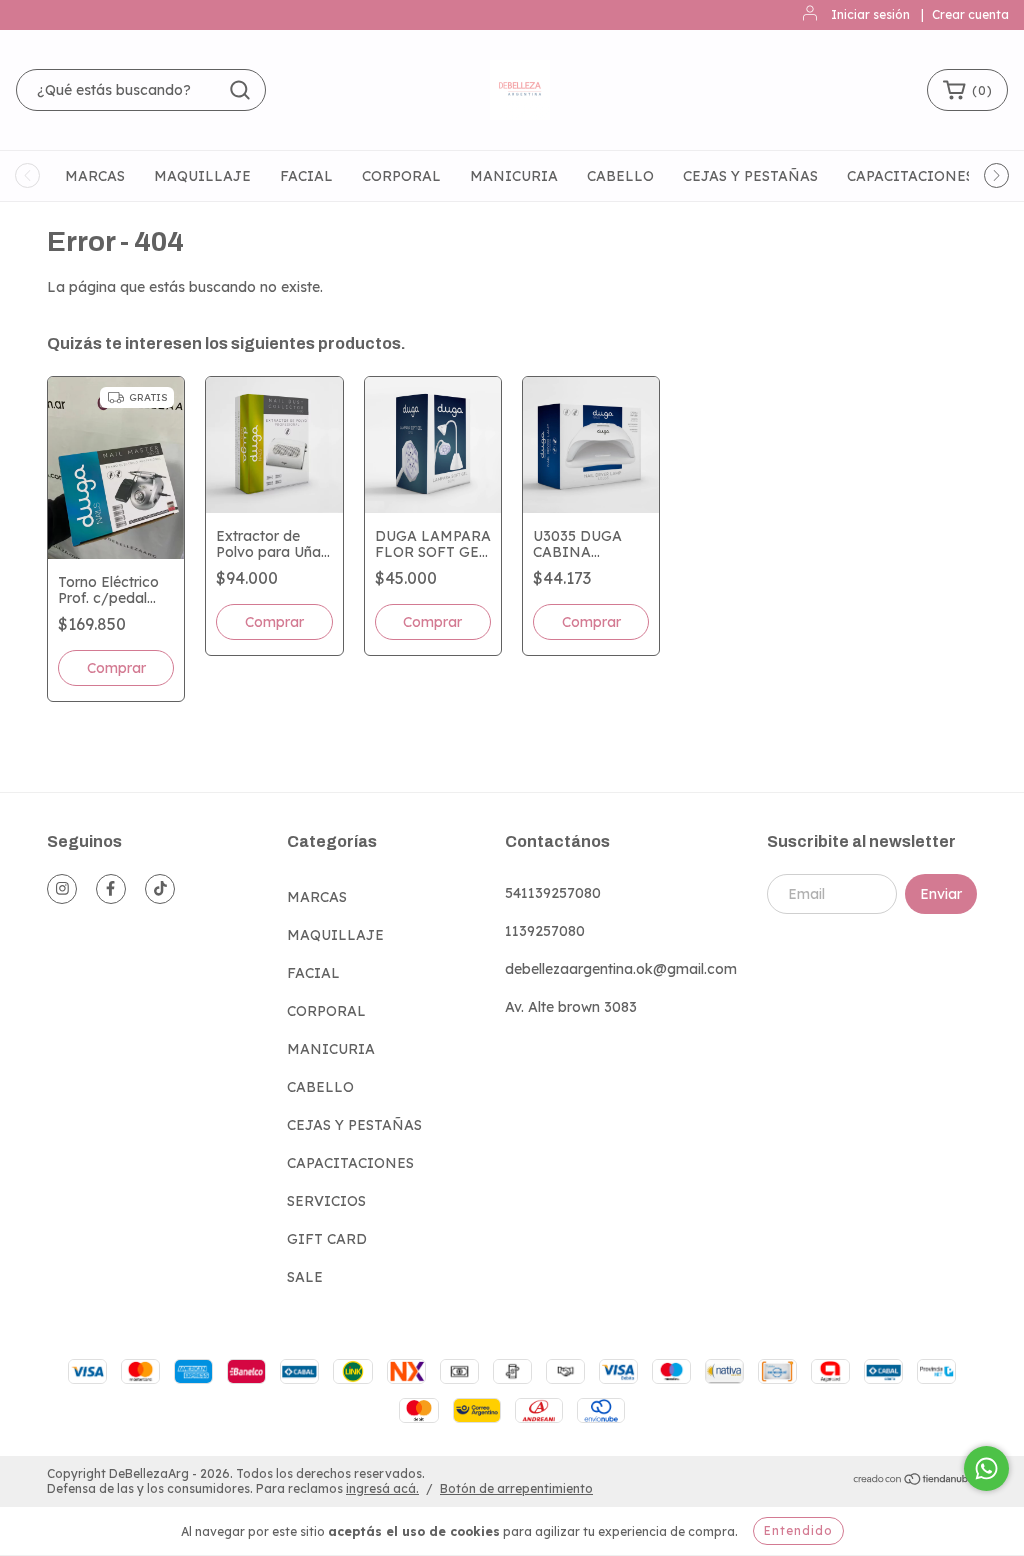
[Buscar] (240, 90)
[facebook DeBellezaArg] (111, 889)
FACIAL (306, 176)
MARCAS (95, 176)
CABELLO (620, 176)
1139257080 (545, 931)
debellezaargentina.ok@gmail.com (621, 969)
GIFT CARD (327, 1239)
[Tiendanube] (914, 1481)
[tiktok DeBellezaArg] (160, 889)
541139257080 (553, 893)
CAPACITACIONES (910, 176)
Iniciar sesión (870, 14)
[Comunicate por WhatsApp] (986, 1468)
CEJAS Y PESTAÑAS (750, 176)
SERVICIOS (326, 1201)
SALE (305, 1277)
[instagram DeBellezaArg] (62, 889)
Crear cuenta (970, 14)
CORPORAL (401, 176)
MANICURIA (514, 176)
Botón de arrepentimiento (516, 1488)
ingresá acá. (382, 1488)
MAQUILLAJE (202, 176)
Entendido (798, 1530)
